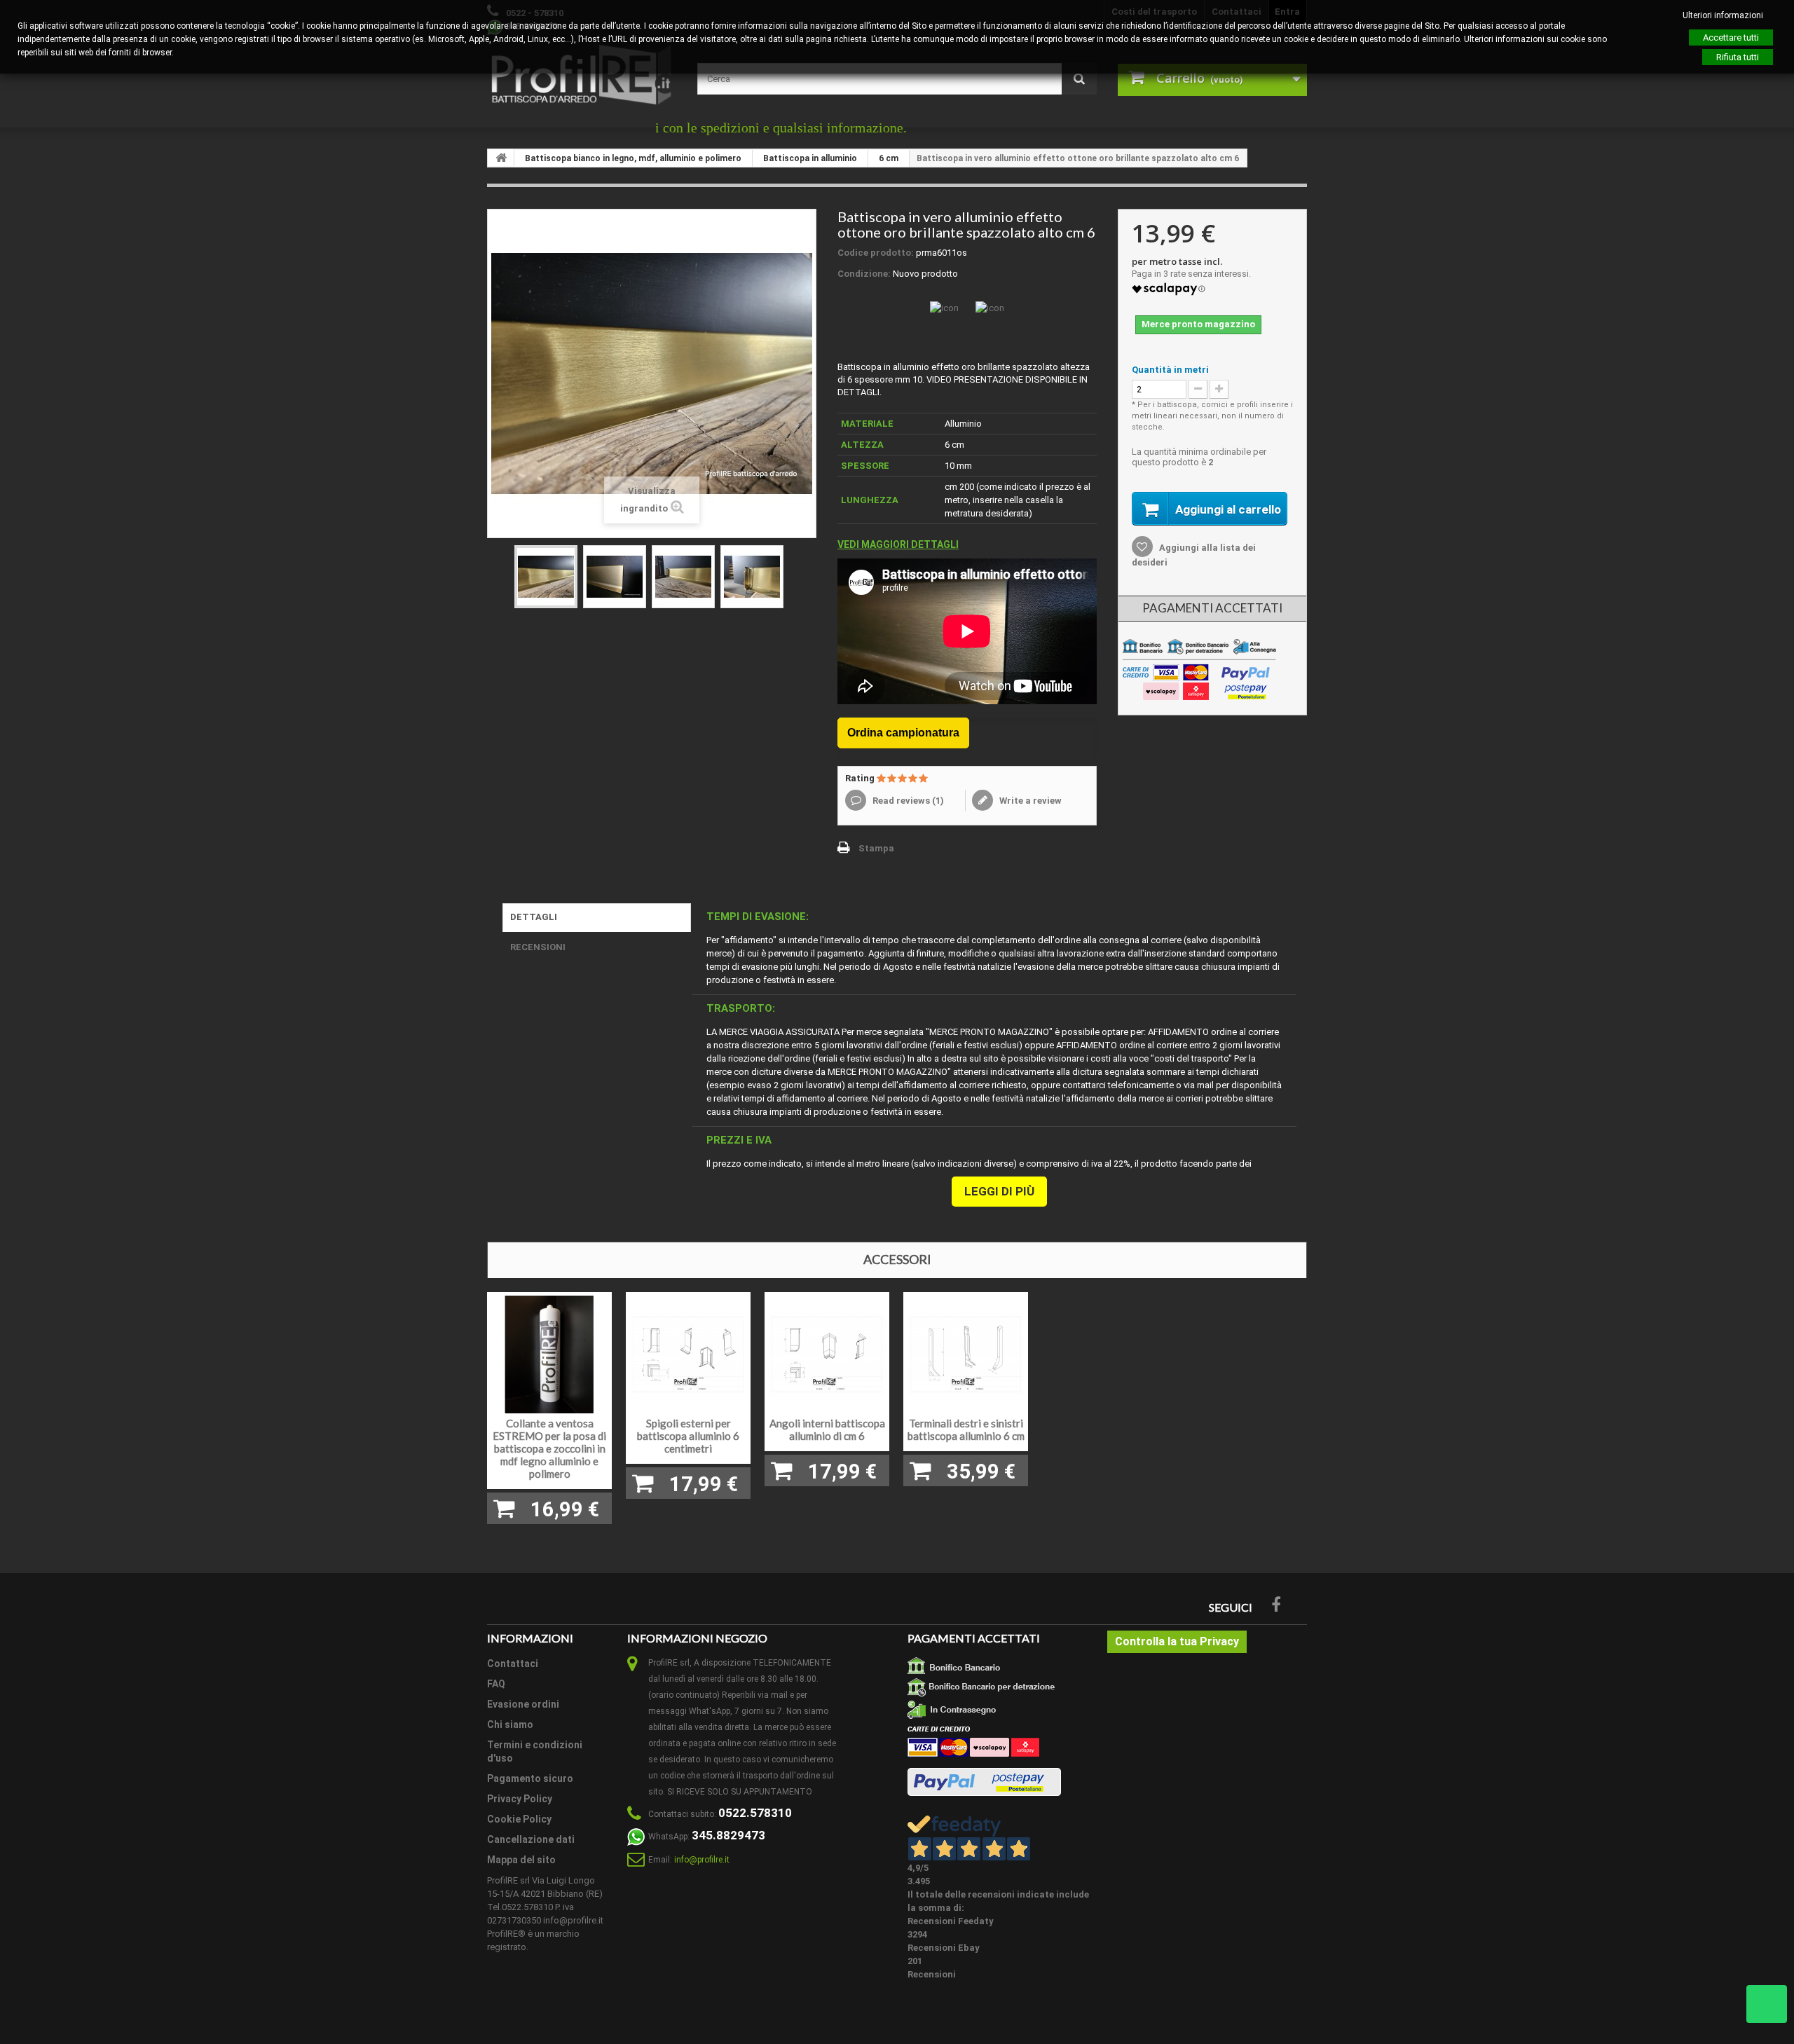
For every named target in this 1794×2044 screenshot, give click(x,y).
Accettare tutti (1731, 37)
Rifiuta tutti (1738, 57)
